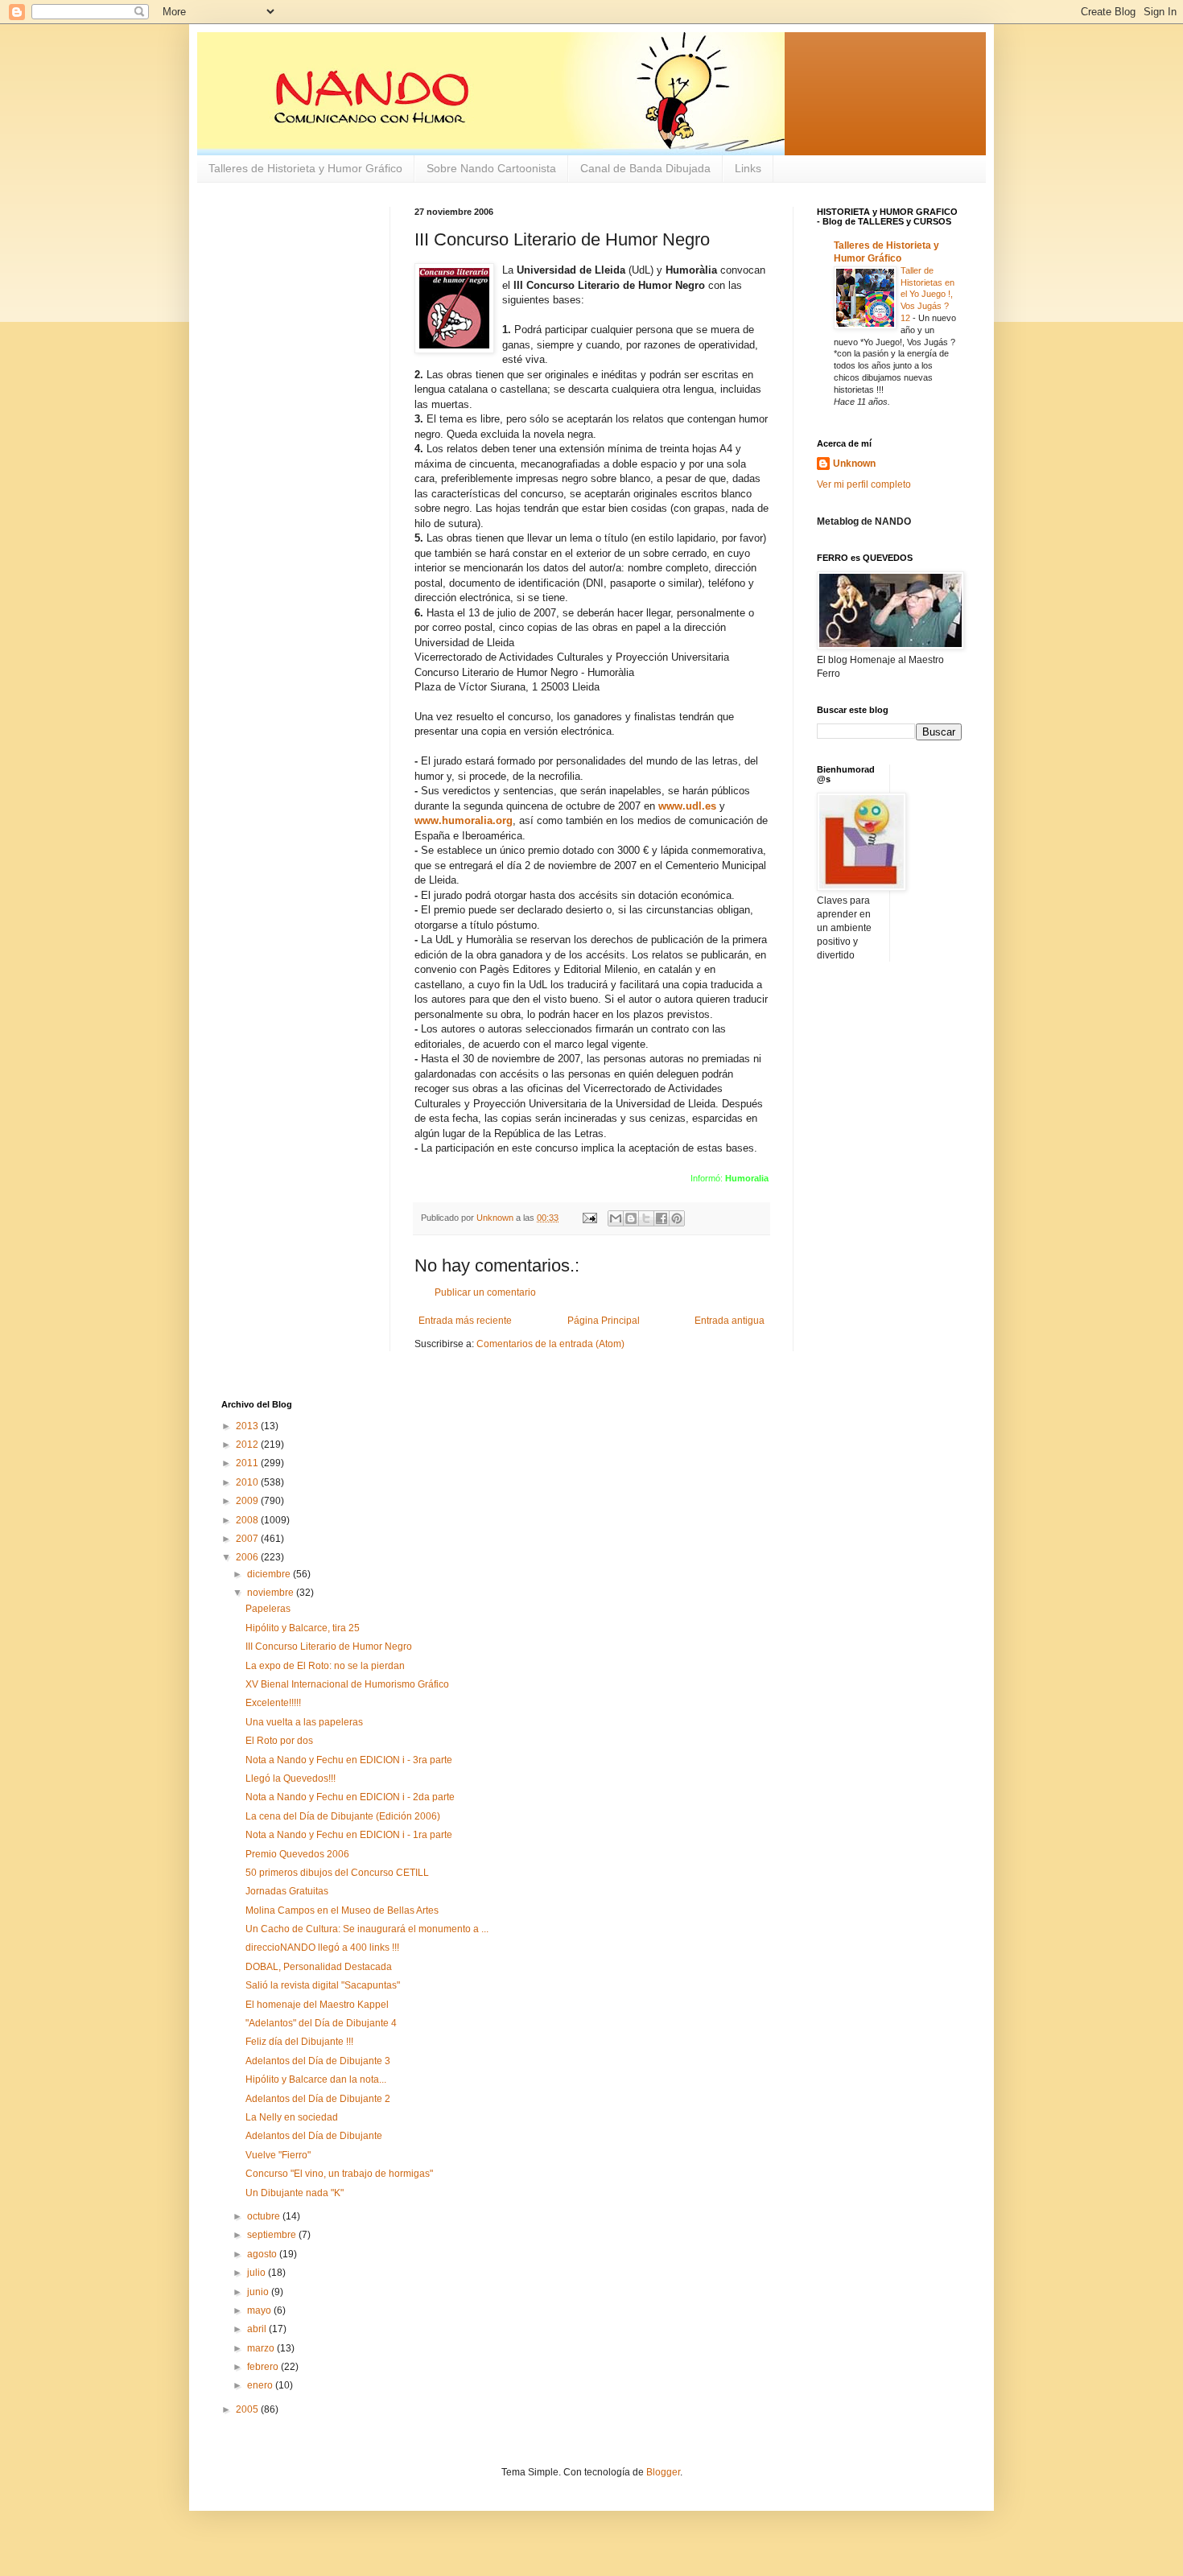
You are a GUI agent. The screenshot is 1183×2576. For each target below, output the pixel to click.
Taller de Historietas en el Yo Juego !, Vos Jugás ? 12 (927, 294)
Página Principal (604, 1321)
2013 (248, 1426)
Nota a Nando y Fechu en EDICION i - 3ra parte (349, 1760)
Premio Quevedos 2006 (297, 1854)
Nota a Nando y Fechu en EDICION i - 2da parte (350, 1797)
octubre (265, 2216)
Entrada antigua (730, 1321)
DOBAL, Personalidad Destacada (319, 1967)
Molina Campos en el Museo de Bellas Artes (342, 1910)
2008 (248, 1520)
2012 (248, 1445)
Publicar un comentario (485, 1292)
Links (748, 168)
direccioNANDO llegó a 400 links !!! (322, 1947)
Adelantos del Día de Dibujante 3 (318, 2061)
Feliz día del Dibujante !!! (299, 2042)
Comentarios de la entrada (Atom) (550, 1344)
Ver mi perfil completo (864, 484)
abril (258, 2329)
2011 (248, 1463)
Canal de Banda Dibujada (645, 168)
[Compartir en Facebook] (662, 1218)
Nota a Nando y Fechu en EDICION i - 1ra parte (349, 1835)
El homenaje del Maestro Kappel (317, 2005)
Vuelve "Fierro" (278, 2155)
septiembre (273, 2235)
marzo (262, 2348)
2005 (248, 2409)
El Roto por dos (279, 1741)
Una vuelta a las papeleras (304, 1722)
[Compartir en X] (646, 1218)
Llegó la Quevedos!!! (291, 1778)
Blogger (663, 2472)
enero (261, 2385)
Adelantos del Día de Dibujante (314, 2136)
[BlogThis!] (631, 1218)
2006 (248, 1557)
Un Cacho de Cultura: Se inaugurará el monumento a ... (367, 1929)
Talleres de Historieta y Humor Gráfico (305, 168)
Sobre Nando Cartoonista (491, 168)
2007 (248, 1539)
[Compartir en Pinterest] (677, 1218)
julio (258, 2273)
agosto (263, 2254)
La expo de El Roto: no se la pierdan (325, 1666)
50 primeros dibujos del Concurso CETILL (337, 1873)
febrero (264, 2367)
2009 (248, 1501)
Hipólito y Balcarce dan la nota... (316, 2079)
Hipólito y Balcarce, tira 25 (303, 1628)
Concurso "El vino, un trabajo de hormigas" (339, 2174)
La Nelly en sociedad (292, 2117)
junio (259, 2292)
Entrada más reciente (465, 1321)
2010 (248, 1482)
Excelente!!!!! (273, 1703)
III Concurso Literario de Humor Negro (329, 1647)
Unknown (854, 464)
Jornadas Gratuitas (287, 1891)
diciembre (270, 1574)
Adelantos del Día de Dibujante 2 (318, 2099)
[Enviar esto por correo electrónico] (616, 1218)
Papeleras (268, 1609)
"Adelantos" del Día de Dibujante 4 (321, 2023)
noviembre (272, 1593)
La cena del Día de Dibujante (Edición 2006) (343, 1816)
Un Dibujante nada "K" (295, 2193)
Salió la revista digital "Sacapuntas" (323, 1985)
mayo (260, 2310)
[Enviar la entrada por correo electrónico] (589, 1218)
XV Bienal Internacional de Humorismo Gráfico (347, 1684)
